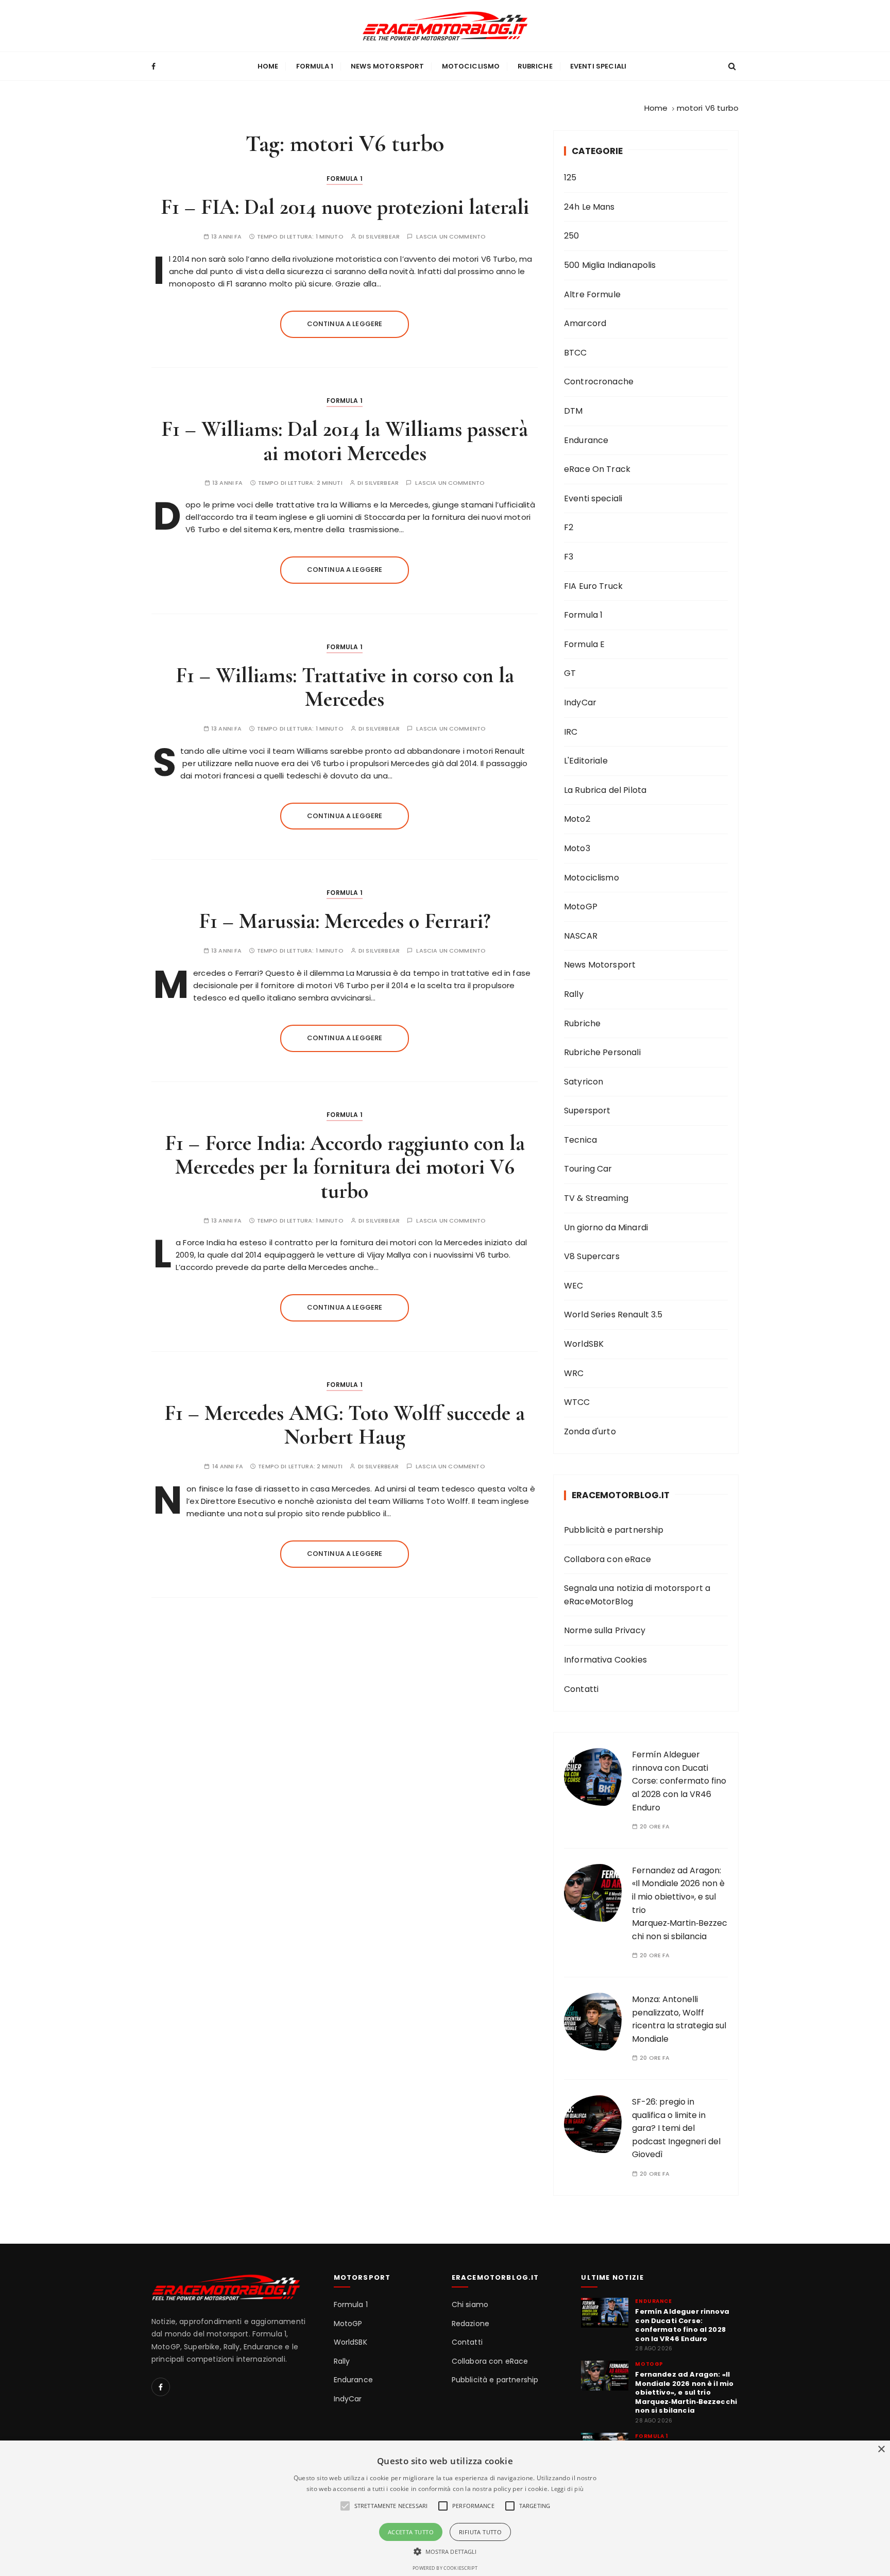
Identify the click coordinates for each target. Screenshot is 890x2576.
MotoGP (581, 906)
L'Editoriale (586, 761)
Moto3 (577, 848)
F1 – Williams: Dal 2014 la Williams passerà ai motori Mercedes (345, 441)
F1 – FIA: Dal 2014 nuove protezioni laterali (345, 207)
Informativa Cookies (605, 1660)
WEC (574, 1286)
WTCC (577, 1402)
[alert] (445, 2508)
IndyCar (580, 702)
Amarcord (585, 323)
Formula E (584, 644)
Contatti (581, 1689)
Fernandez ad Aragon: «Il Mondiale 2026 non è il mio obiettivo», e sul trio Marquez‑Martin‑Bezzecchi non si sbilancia (686, 2393)
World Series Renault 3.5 (613, 1315)
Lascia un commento (451, 237)
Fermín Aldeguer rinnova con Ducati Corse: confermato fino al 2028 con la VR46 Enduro (679, 1781)
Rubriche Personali (602, 1052)
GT (570, 673)
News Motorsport (387, 66)
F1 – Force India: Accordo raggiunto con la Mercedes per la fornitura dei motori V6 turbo (345, 1167)
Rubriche (535, 66)
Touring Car (588, 1169)
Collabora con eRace (607, 1559)
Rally (574, 994)
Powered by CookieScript (445, 2568)
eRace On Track (597, 469)
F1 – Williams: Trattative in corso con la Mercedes (345, 687)
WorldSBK (584, 1344)
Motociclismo (471, 66)
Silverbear (383, 237)
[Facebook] (161, 2387)
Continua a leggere (345, 324)
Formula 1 (315, 66)
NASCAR (581, 936)
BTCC (576, 353)
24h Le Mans (589, 207)
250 (571, 236)
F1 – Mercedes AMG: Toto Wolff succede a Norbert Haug (345, 1425)
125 (570, 177)
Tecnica (580, 1140)
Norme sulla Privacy (605, 1630)
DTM (573, 411)
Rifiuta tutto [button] (480, 2532)
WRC (574, 1373)
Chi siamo (470, 2305)
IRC (571, 732)
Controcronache (599, 382)
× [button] (881, 2450)
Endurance (586, 440)
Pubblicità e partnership (614, 1530)
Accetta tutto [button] (411, 2532)
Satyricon (584, 1082)
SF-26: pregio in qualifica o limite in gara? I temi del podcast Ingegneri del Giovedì (676, 2128)
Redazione (470, 2324)
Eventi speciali (598, 66)
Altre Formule (592, 294)
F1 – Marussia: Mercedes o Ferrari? (345, 921)
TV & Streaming (596, 1198)
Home (268, 66)
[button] (445, 2551)
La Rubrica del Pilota (605, 790)
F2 (569, 527)
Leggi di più (568, 2489)
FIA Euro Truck (593, 586)
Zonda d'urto (590, 1431)
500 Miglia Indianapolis (610, 265)
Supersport (587, 1111)
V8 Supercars (592, 1256)
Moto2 (577, 819)
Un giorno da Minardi (606, 1227)
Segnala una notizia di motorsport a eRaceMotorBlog (637, 1595)
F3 (569, 557)
